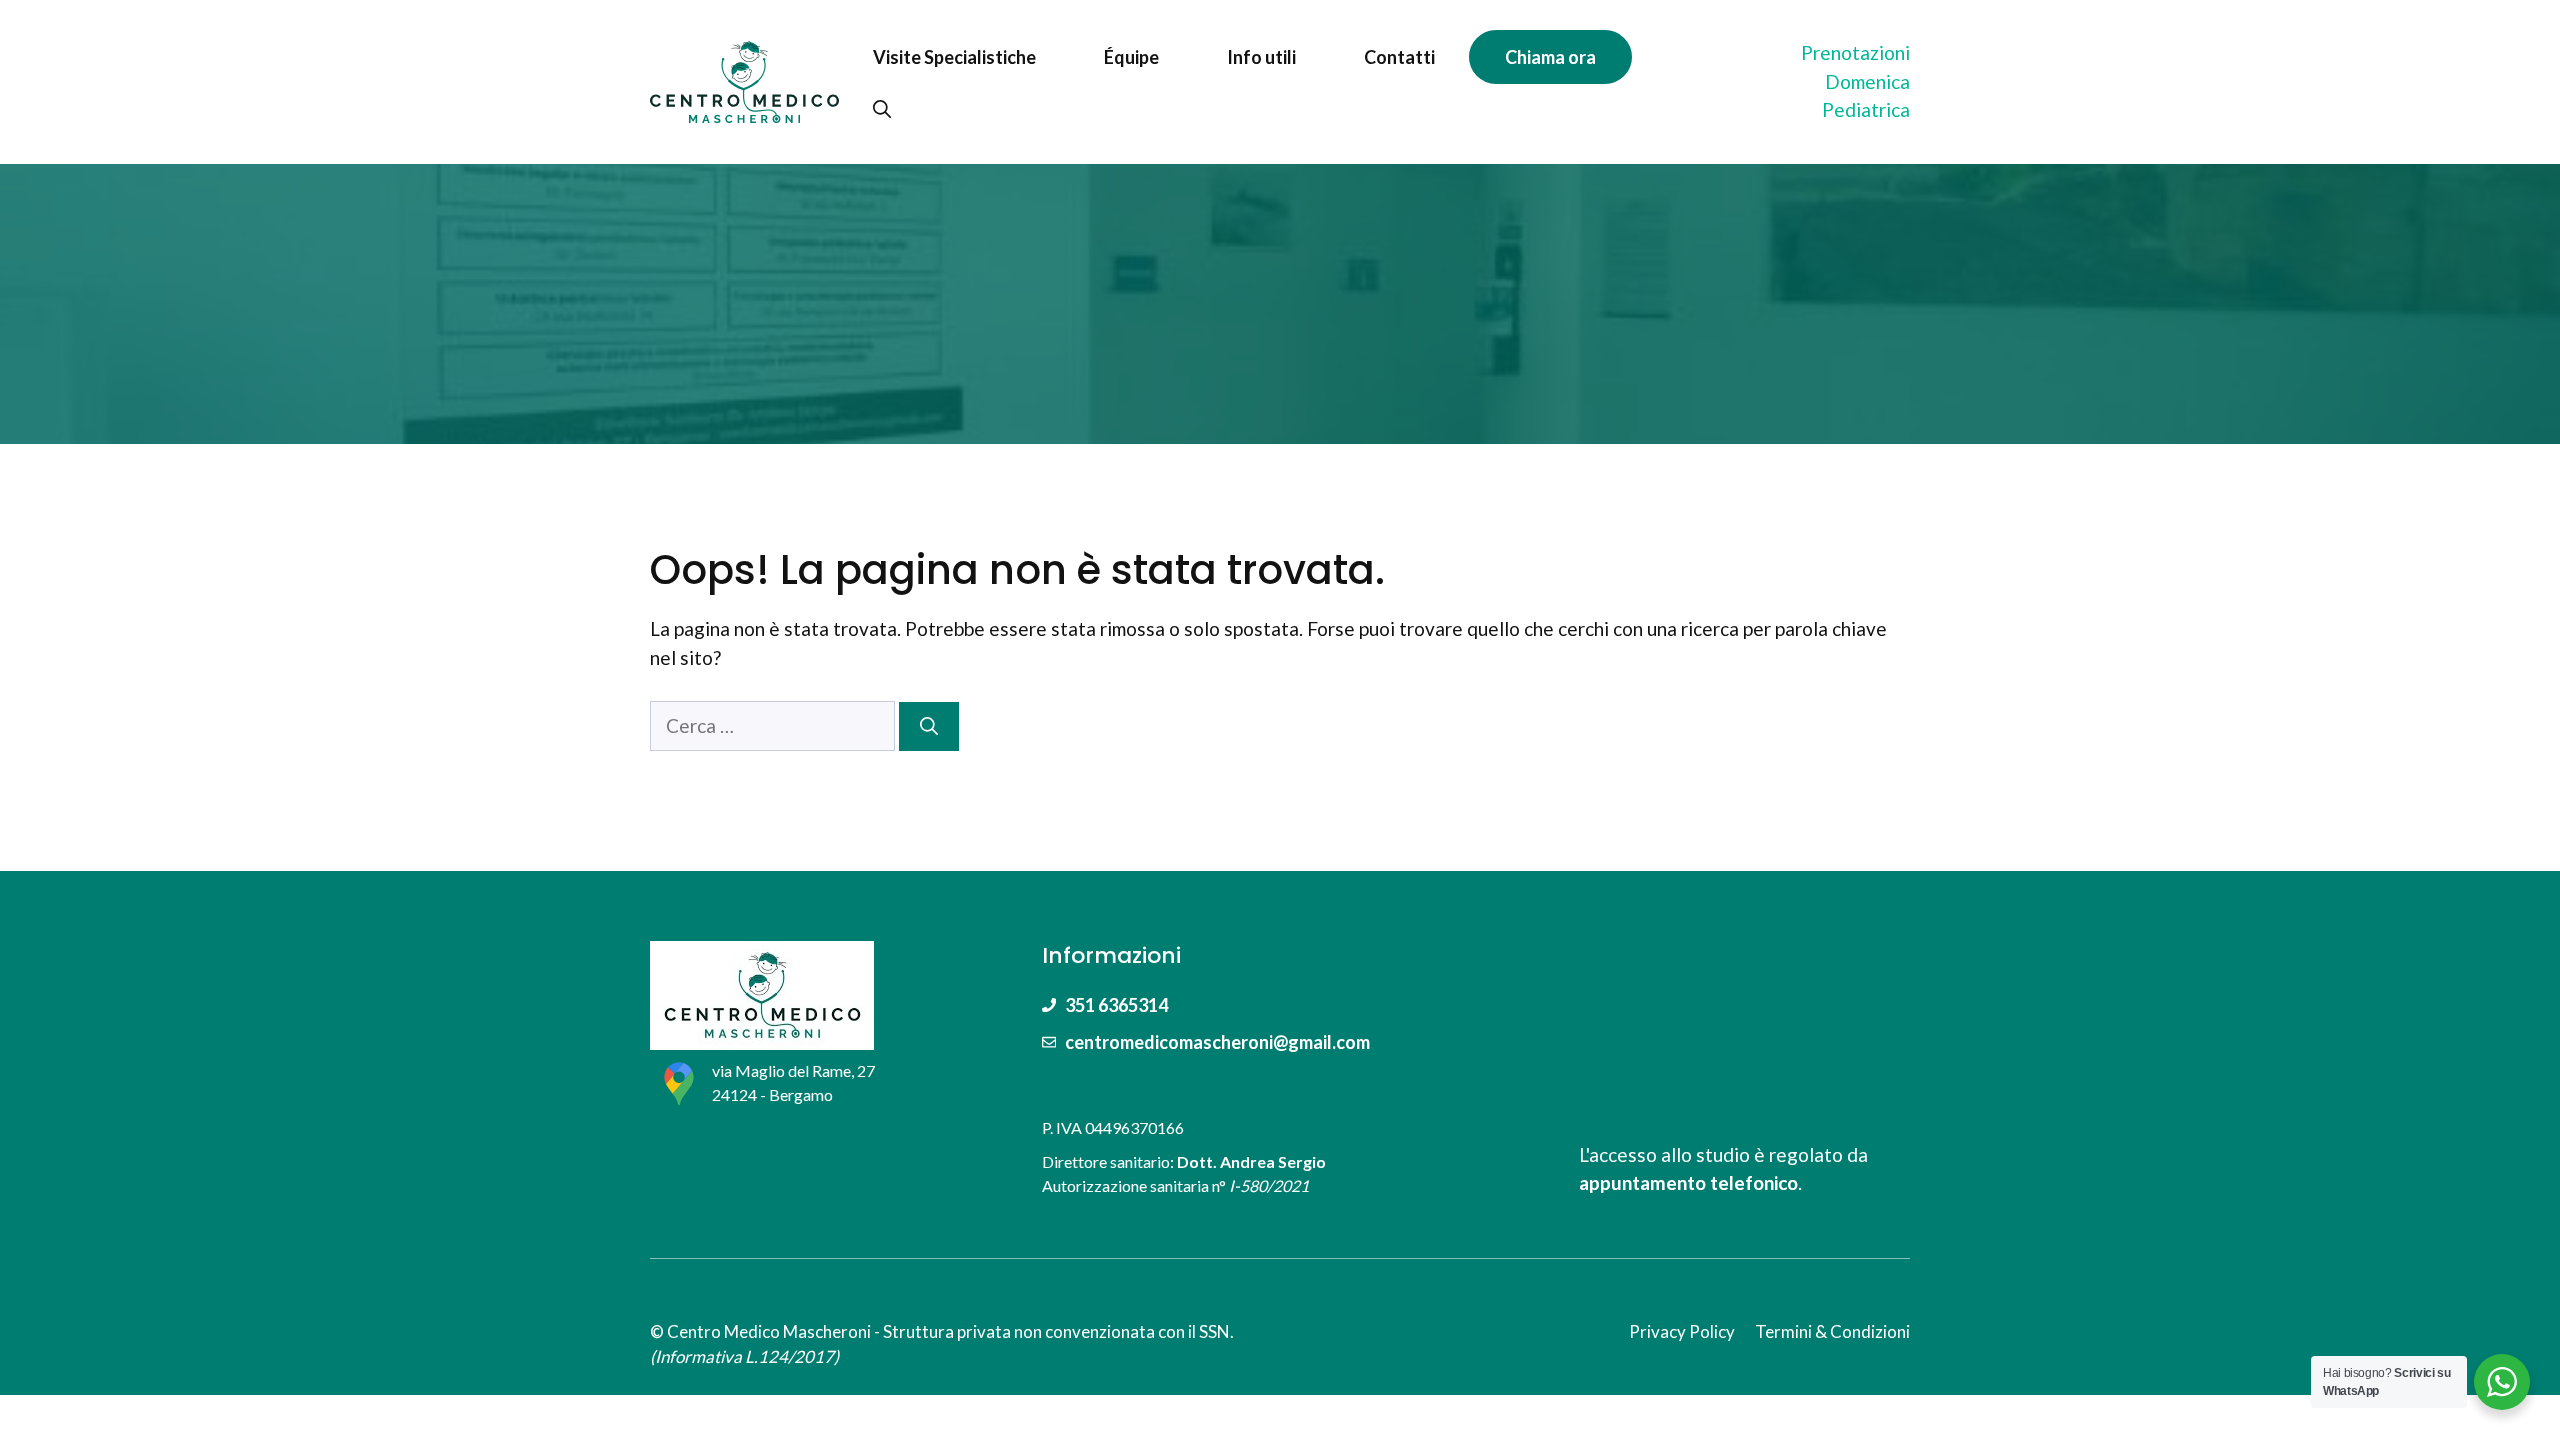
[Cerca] (929, 726)
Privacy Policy (1682, 1331)
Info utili (1261, 57)
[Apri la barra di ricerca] (882, 109)
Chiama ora (1550, 57)
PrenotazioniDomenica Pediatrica (1855, 81)
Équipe (1131, 57)
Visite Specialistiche (954, 57)
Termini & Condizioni (1832, 1331)
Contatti (1399, 57)
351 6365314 (1116, 1005)
